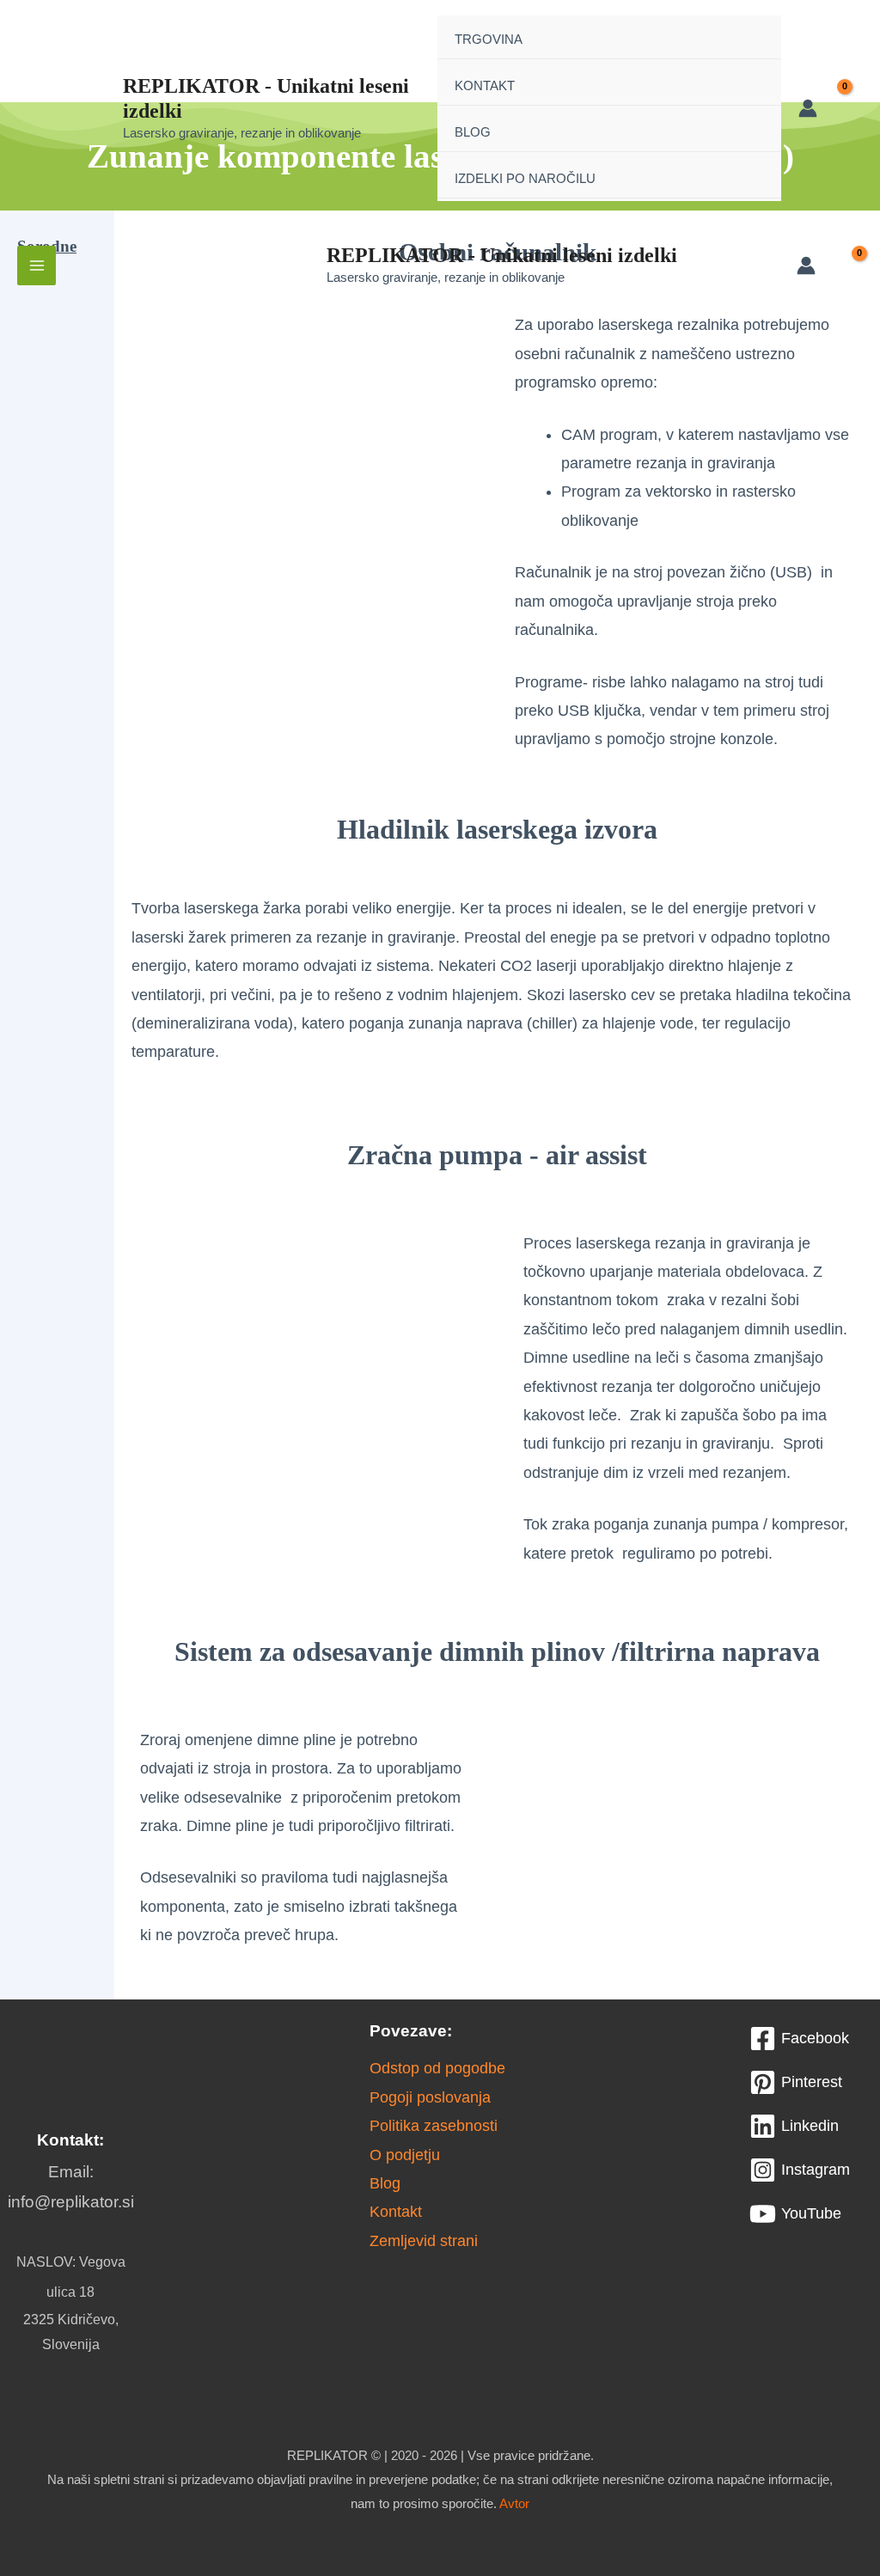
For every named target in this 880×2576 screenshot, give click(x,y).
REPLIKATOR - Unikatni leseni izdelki (502, 255)
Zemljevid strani (424, 2241)
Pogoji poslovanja (430, 2097)
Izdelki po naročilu (525, 178)
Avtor (514, 2503)
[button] (52, 320)
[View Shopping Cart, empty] (849, 108)
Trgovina (489, 39)
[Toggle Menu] (744, 38)
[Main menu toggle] (37, 265)
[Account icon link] (808, 108)
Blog (473, 132)
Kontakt (485, 85)
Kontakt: (70, 2140)
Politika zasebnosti (434, 2126)
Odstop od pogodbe (437, 2068)
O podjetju (405, 2155)
